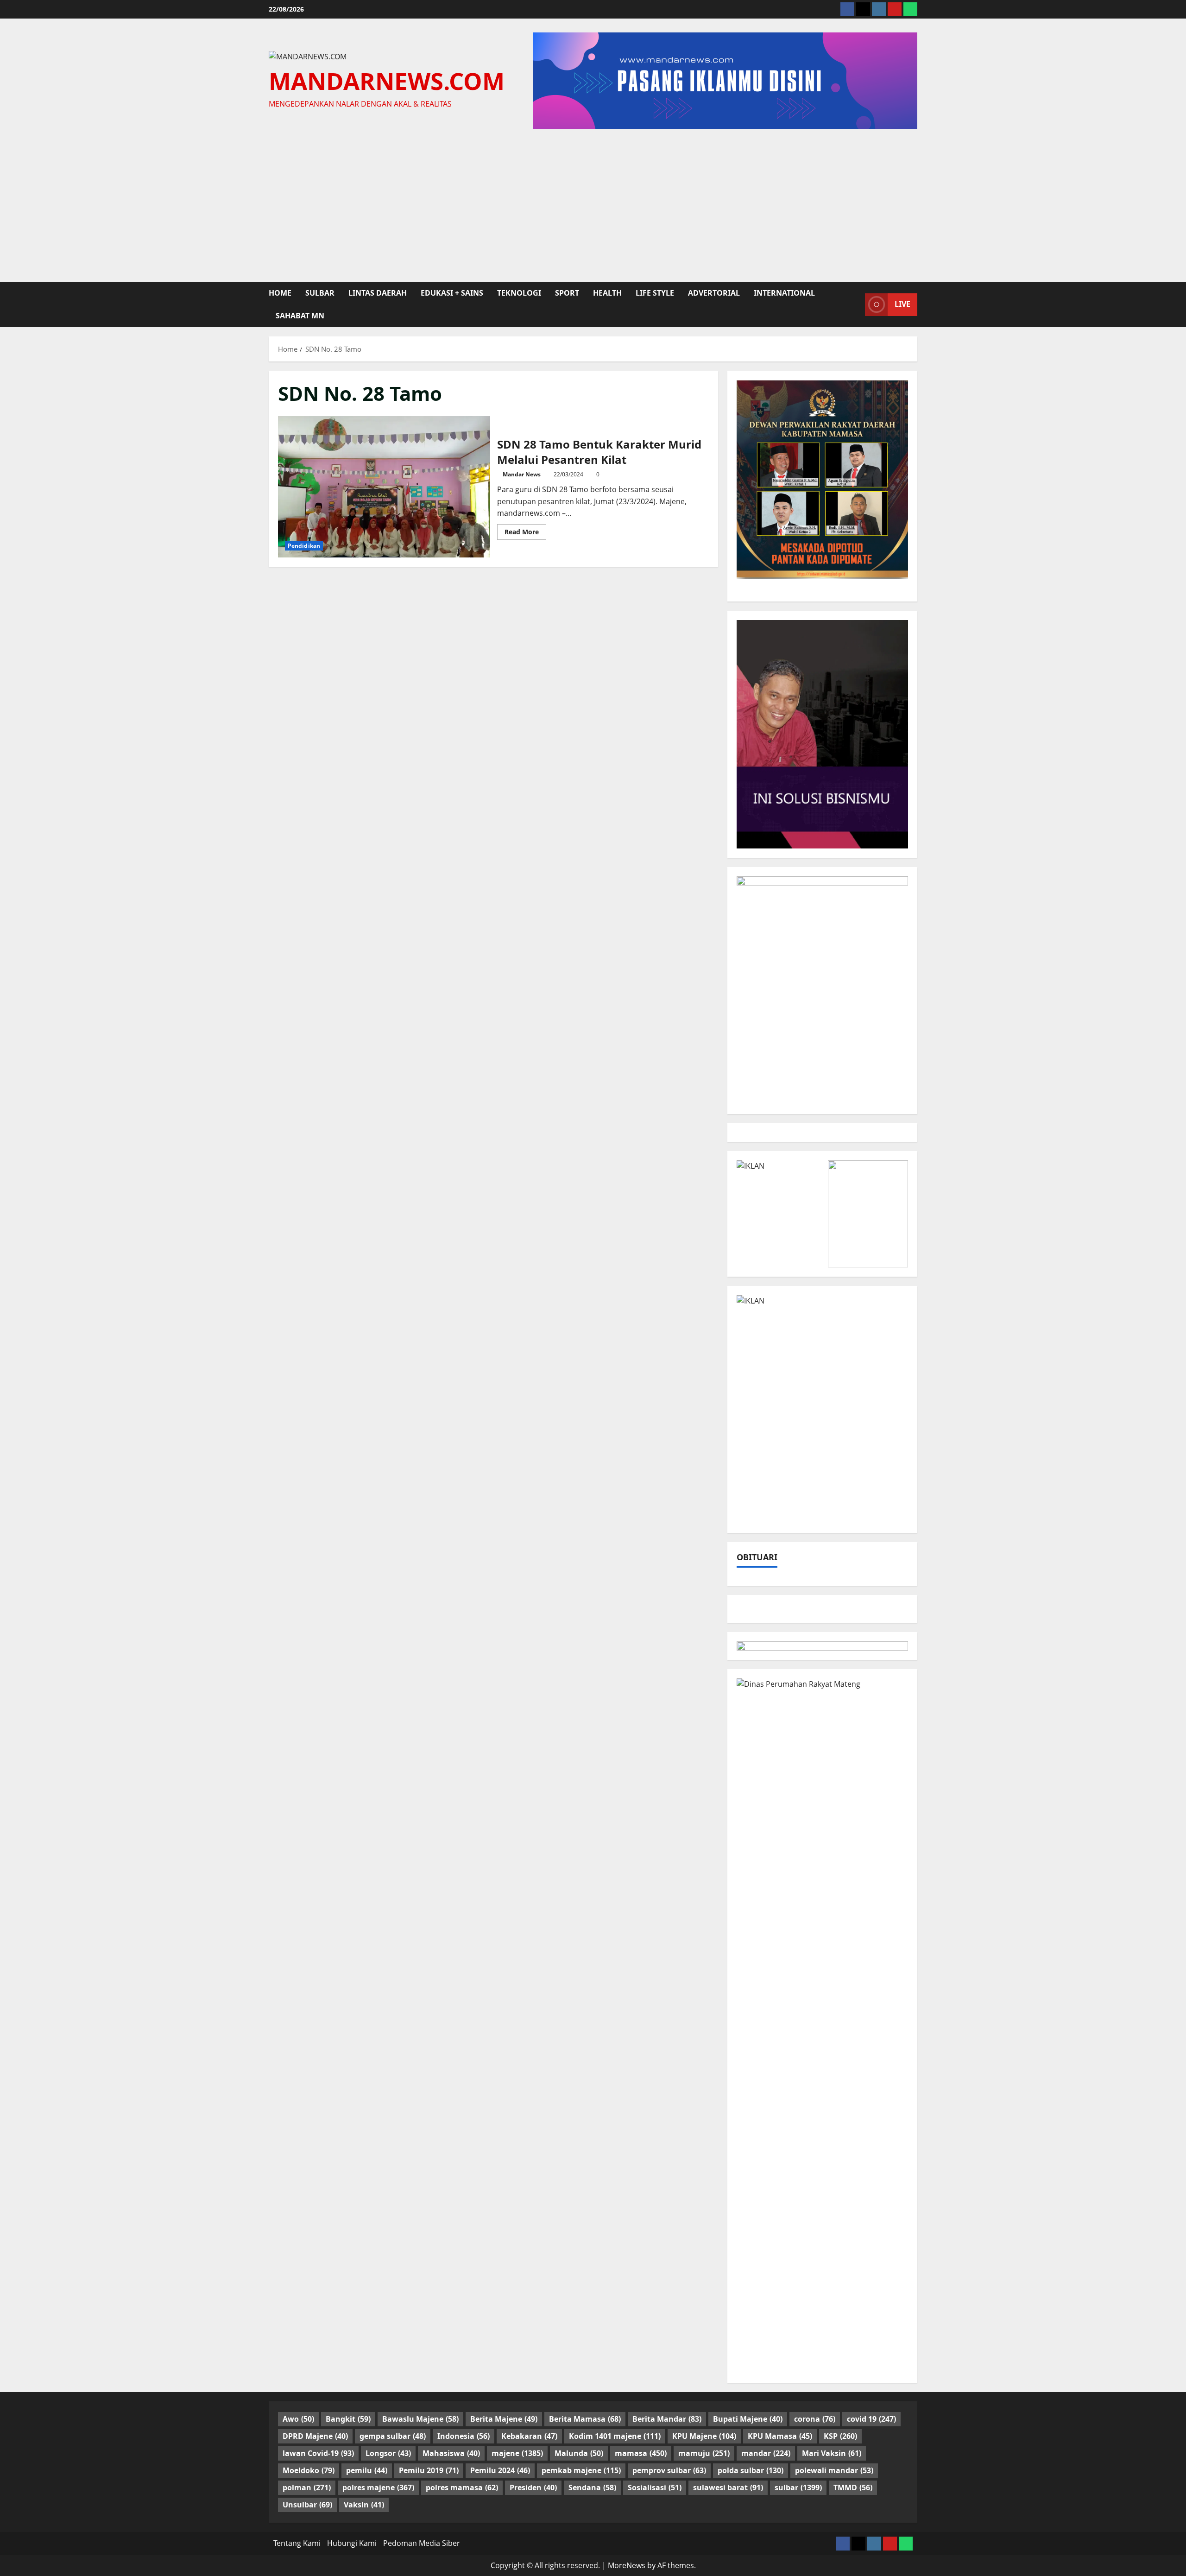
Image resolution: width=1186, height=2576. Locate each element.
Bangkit (348, 2419)
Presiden (533, 2487)
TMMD (853, 2487)
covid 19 (871, 2419)
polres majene (378, 2487)
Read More (525, 533)
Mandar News (522, 474)
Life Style (655, 293)
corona (815, 2419)
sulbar (320, 293)
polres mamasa (462, 2487)
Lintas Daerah (378, 293)
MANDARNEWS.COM (387, 81)
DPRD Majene (315, 2436)
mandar (766, 2453)
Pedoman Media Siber (422, 2543)
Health (607, 293)
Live (902, 304)
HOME (280, 293)
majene (517, 2453)
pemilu (367, 2470)
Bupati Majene (748, 2419)
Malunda (579, 2453)
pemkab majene (581, 2470)
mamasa (641, 2453)
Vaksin (364, 2505)
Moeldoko (309, 2470)
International (784, 293)
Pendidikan (304, 546)
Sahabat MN (300, 316)
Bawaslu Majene (420, 2419)
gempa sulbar (393, 2436)
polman (307, 2487)
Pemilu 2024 (500, 2470)
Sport (567, 293)
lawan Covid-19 (318, 2453)
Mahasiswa (451, 2453)
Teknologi (519, 293)
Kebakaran (529, 2436)
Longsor (388, 2453)
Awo (298, 2419)
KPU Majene (704, 2436)
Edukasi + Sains (452, 293)
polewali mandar (834, 2470)
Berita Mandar (667, 2419)
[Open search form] (855, 304)
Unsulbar (307, 2505)
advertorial (714, 293)
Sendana (592, 2487)
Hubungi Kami (352, 2543)
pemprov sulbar (669, 2470)
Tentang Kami (297, 2543)
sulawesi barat (728, 2487)
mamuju (704, 2453)
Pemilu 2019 (429, 2470)
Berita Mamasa (585, 2419)
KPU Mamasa (780, 2436)
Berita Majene (504, 2419)
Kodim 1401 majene (615, 2436)
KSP (840, 2436)
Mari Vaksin (832, 2453)
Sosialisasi (655, 2487)
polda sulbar (751, 2470)
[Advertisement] (593, 203)
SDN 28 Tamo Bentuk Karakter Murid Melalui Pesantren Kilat (384, 487)
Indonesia (464, 2436)
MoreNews (627, 2565)
